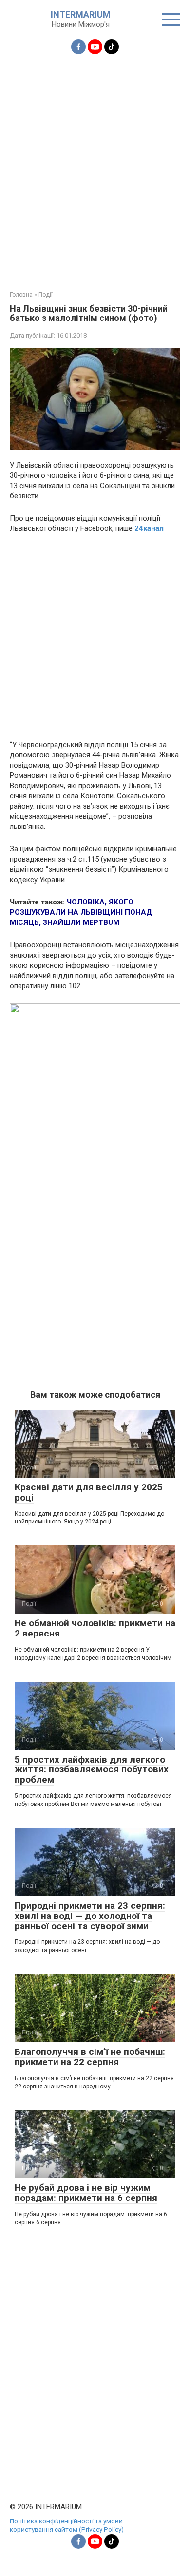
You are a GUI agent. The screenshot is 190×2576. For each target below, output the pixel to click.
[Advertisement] (95, 167)
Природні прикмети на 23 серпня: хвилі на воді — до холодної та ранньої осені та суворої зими (90, 1916)
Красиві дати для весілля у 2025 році (89, 1492)
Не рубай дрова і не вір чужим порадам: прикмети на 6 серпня (86, 2193)
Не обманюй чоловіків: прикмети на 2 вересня (95, 1628)
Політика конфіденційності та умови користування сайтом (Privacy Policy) (67, 2525)
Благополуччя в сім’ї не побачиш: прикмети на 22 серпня (90, 2057)
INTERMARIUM (81, 14)
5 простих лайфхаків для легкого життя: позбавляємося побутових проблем (92, 1770)
